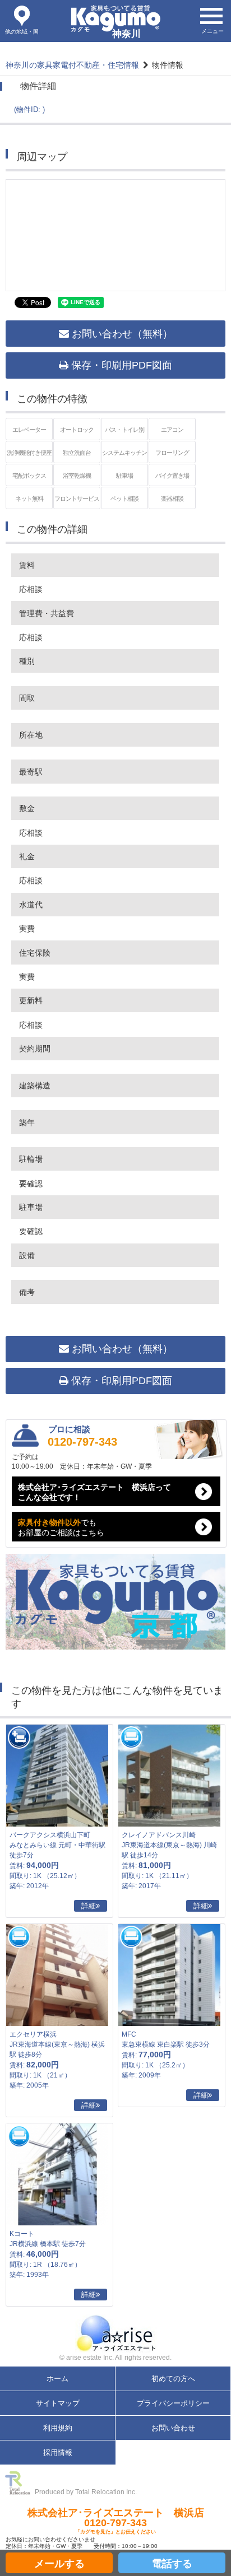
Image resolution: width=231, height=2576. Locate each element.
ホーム (57, 2379)
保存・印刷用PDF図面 (120, 365)
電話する (172, 2564)
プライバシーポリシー (173, 2403)
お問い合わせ (173, 2428)
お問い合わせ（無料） (121, 334)
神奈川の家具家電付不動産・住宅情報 (72, 65)
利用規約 (58, 2428)
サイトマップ (58, 2403)
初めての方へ (173, 2379)
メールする (59, 2564)
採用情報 (58, 2452)
